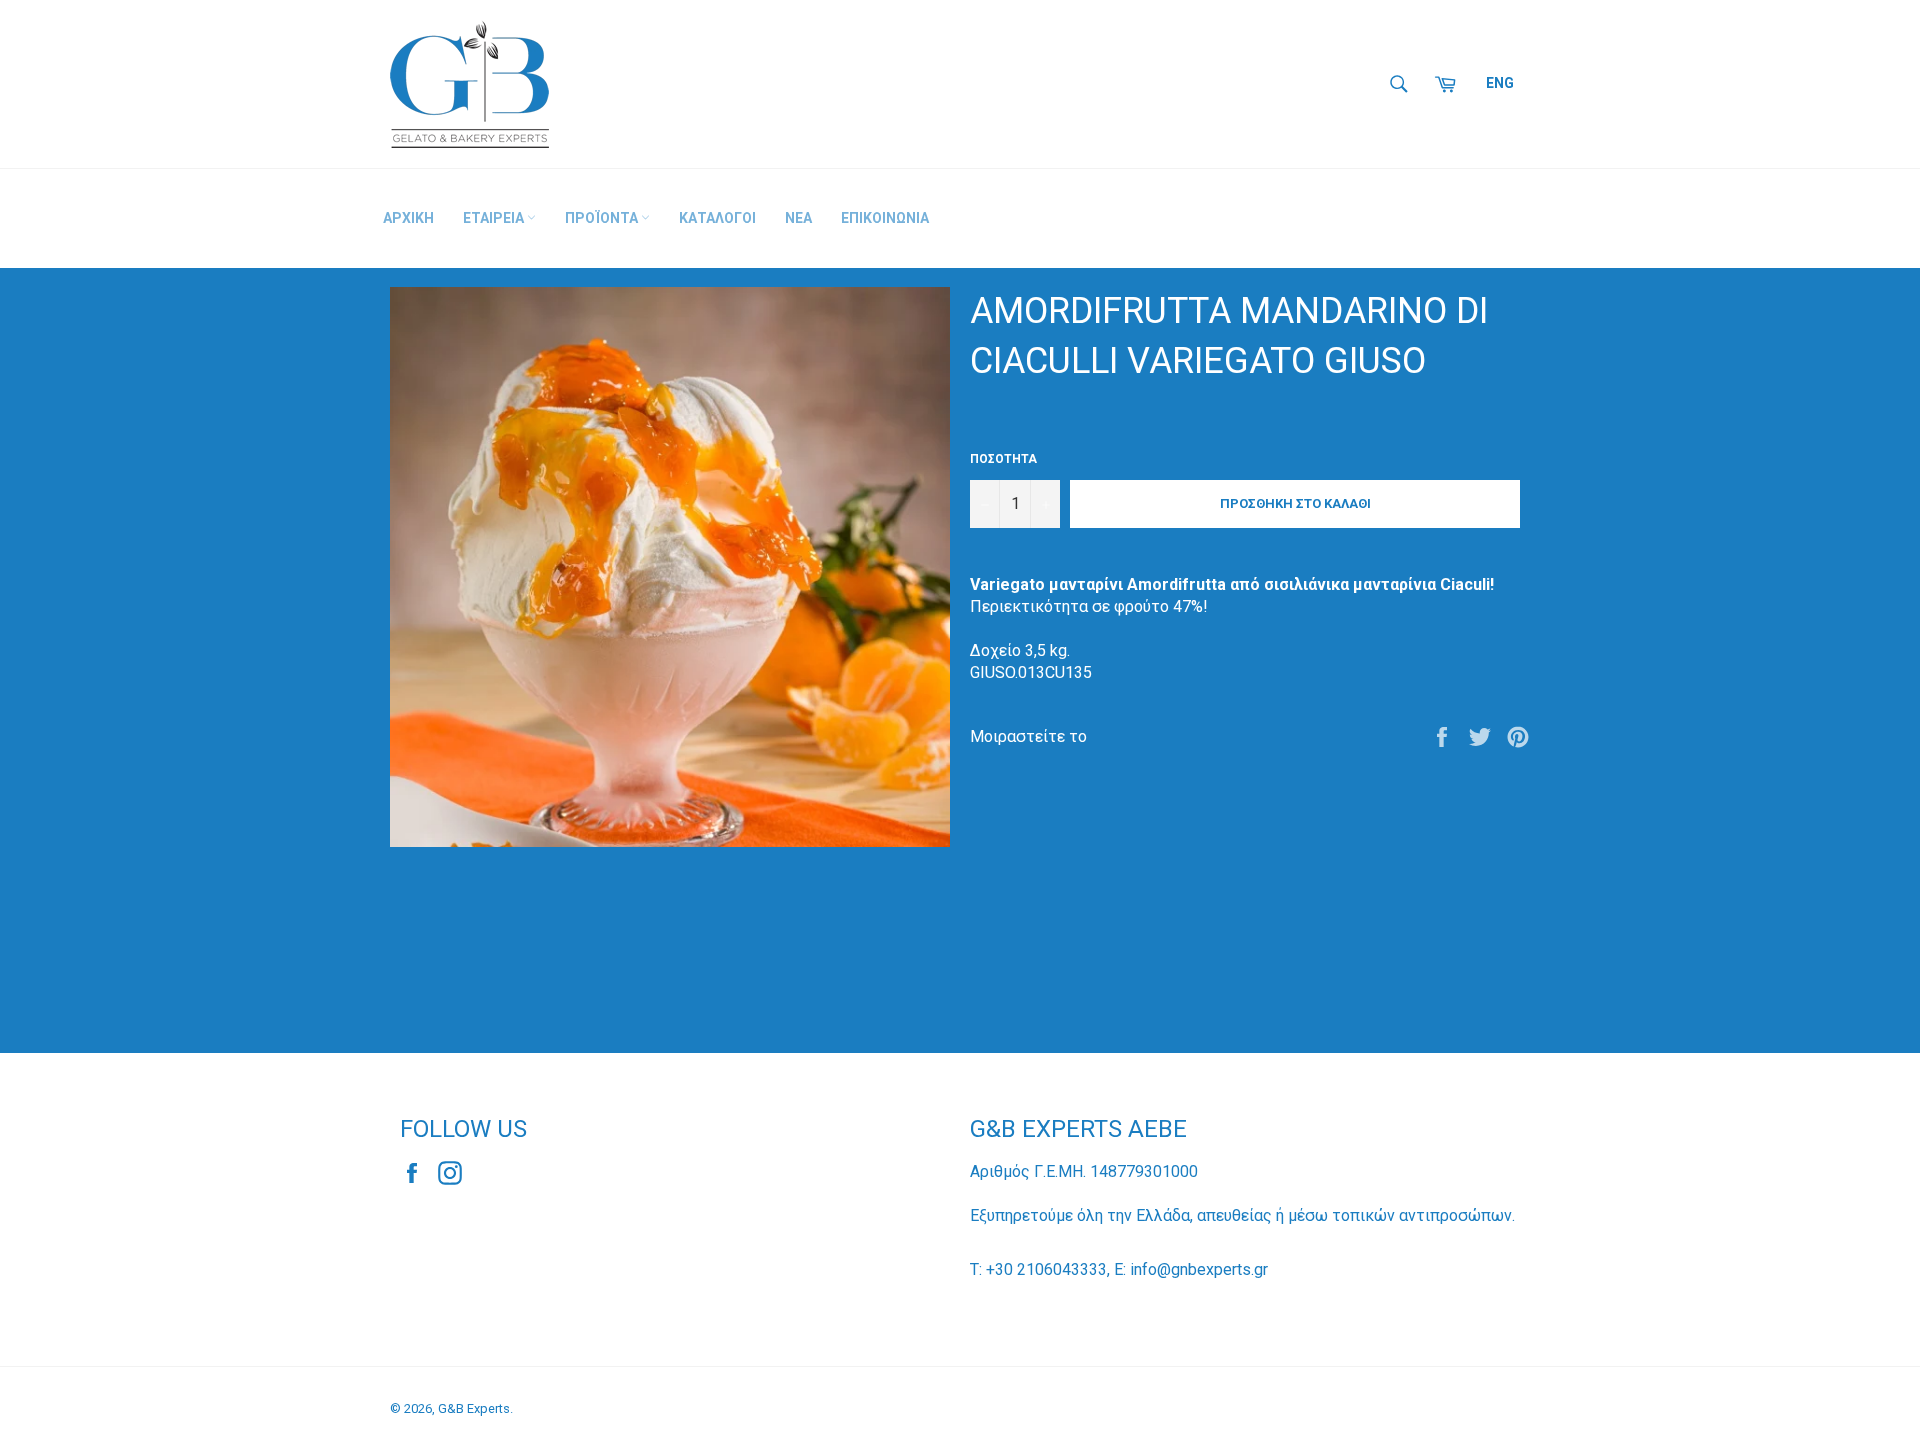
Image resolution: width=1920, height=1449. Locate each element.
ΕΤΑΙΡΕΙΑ (495, 218)
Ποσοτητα (1003, 459)
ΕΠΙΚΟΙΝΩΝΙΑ (885, 218)
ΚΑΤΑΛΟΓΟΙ (717, 218)
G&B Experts (474, 1408)
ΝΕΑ (798, 218)
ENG (1500, 83)
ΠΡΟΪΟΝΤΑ (603, 218)
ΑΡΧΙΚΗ (408, 218)
